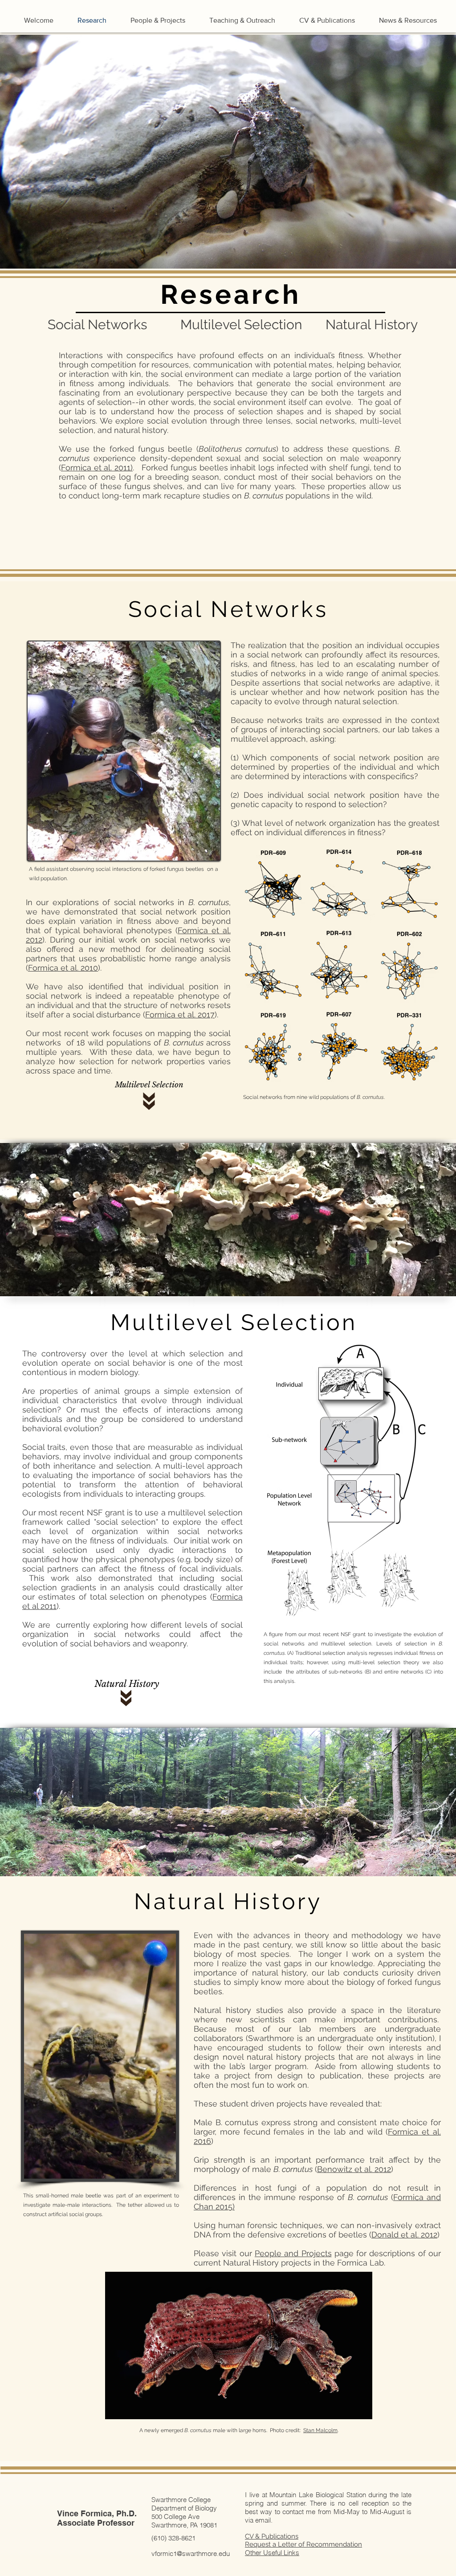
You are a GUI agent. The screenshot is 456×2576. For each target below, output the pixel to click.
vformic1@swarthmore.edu (191, 2554)
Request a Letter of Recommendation (303, 2544)
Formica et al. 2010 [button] (63, 968)
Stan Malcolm (320, 2430)
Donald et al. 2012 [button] (404, 2235)
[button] (97, 467)
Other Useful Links (272, 2553)
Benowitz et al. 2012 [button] (354, 2169)
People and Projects (293, 2253)
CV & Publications (272, 2536)
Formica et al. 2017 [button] (180, 1014)
